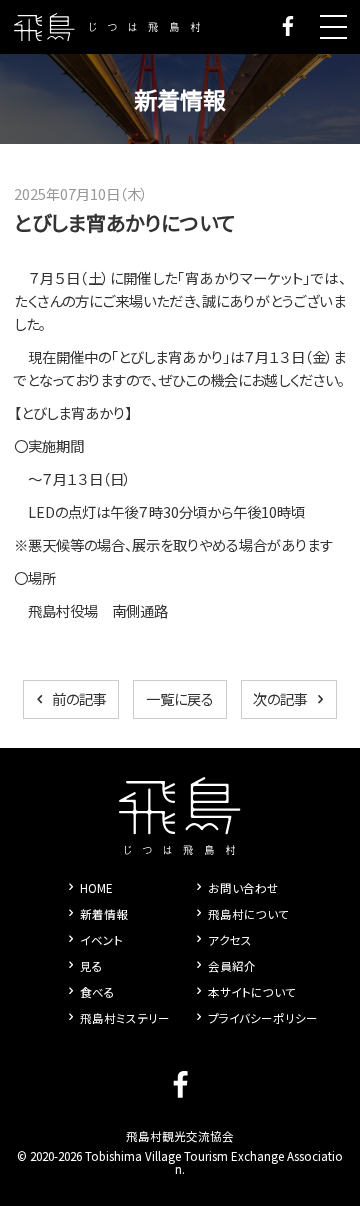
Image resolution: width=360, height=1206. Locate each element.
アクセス (230, 940)
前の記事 (79, 698)
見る (91, 966)
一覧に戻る (180, 698)
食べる (97, 992)
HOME (96, 888)
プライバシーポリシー (263, 1018)
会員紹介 (232, 966)
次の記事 (280, 698)
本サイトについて (252, 992)
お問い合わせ (243, 888)
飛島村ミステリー (125, 1018)
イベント (101, 940)
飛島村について (248, 914)
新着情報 (104, 914)
